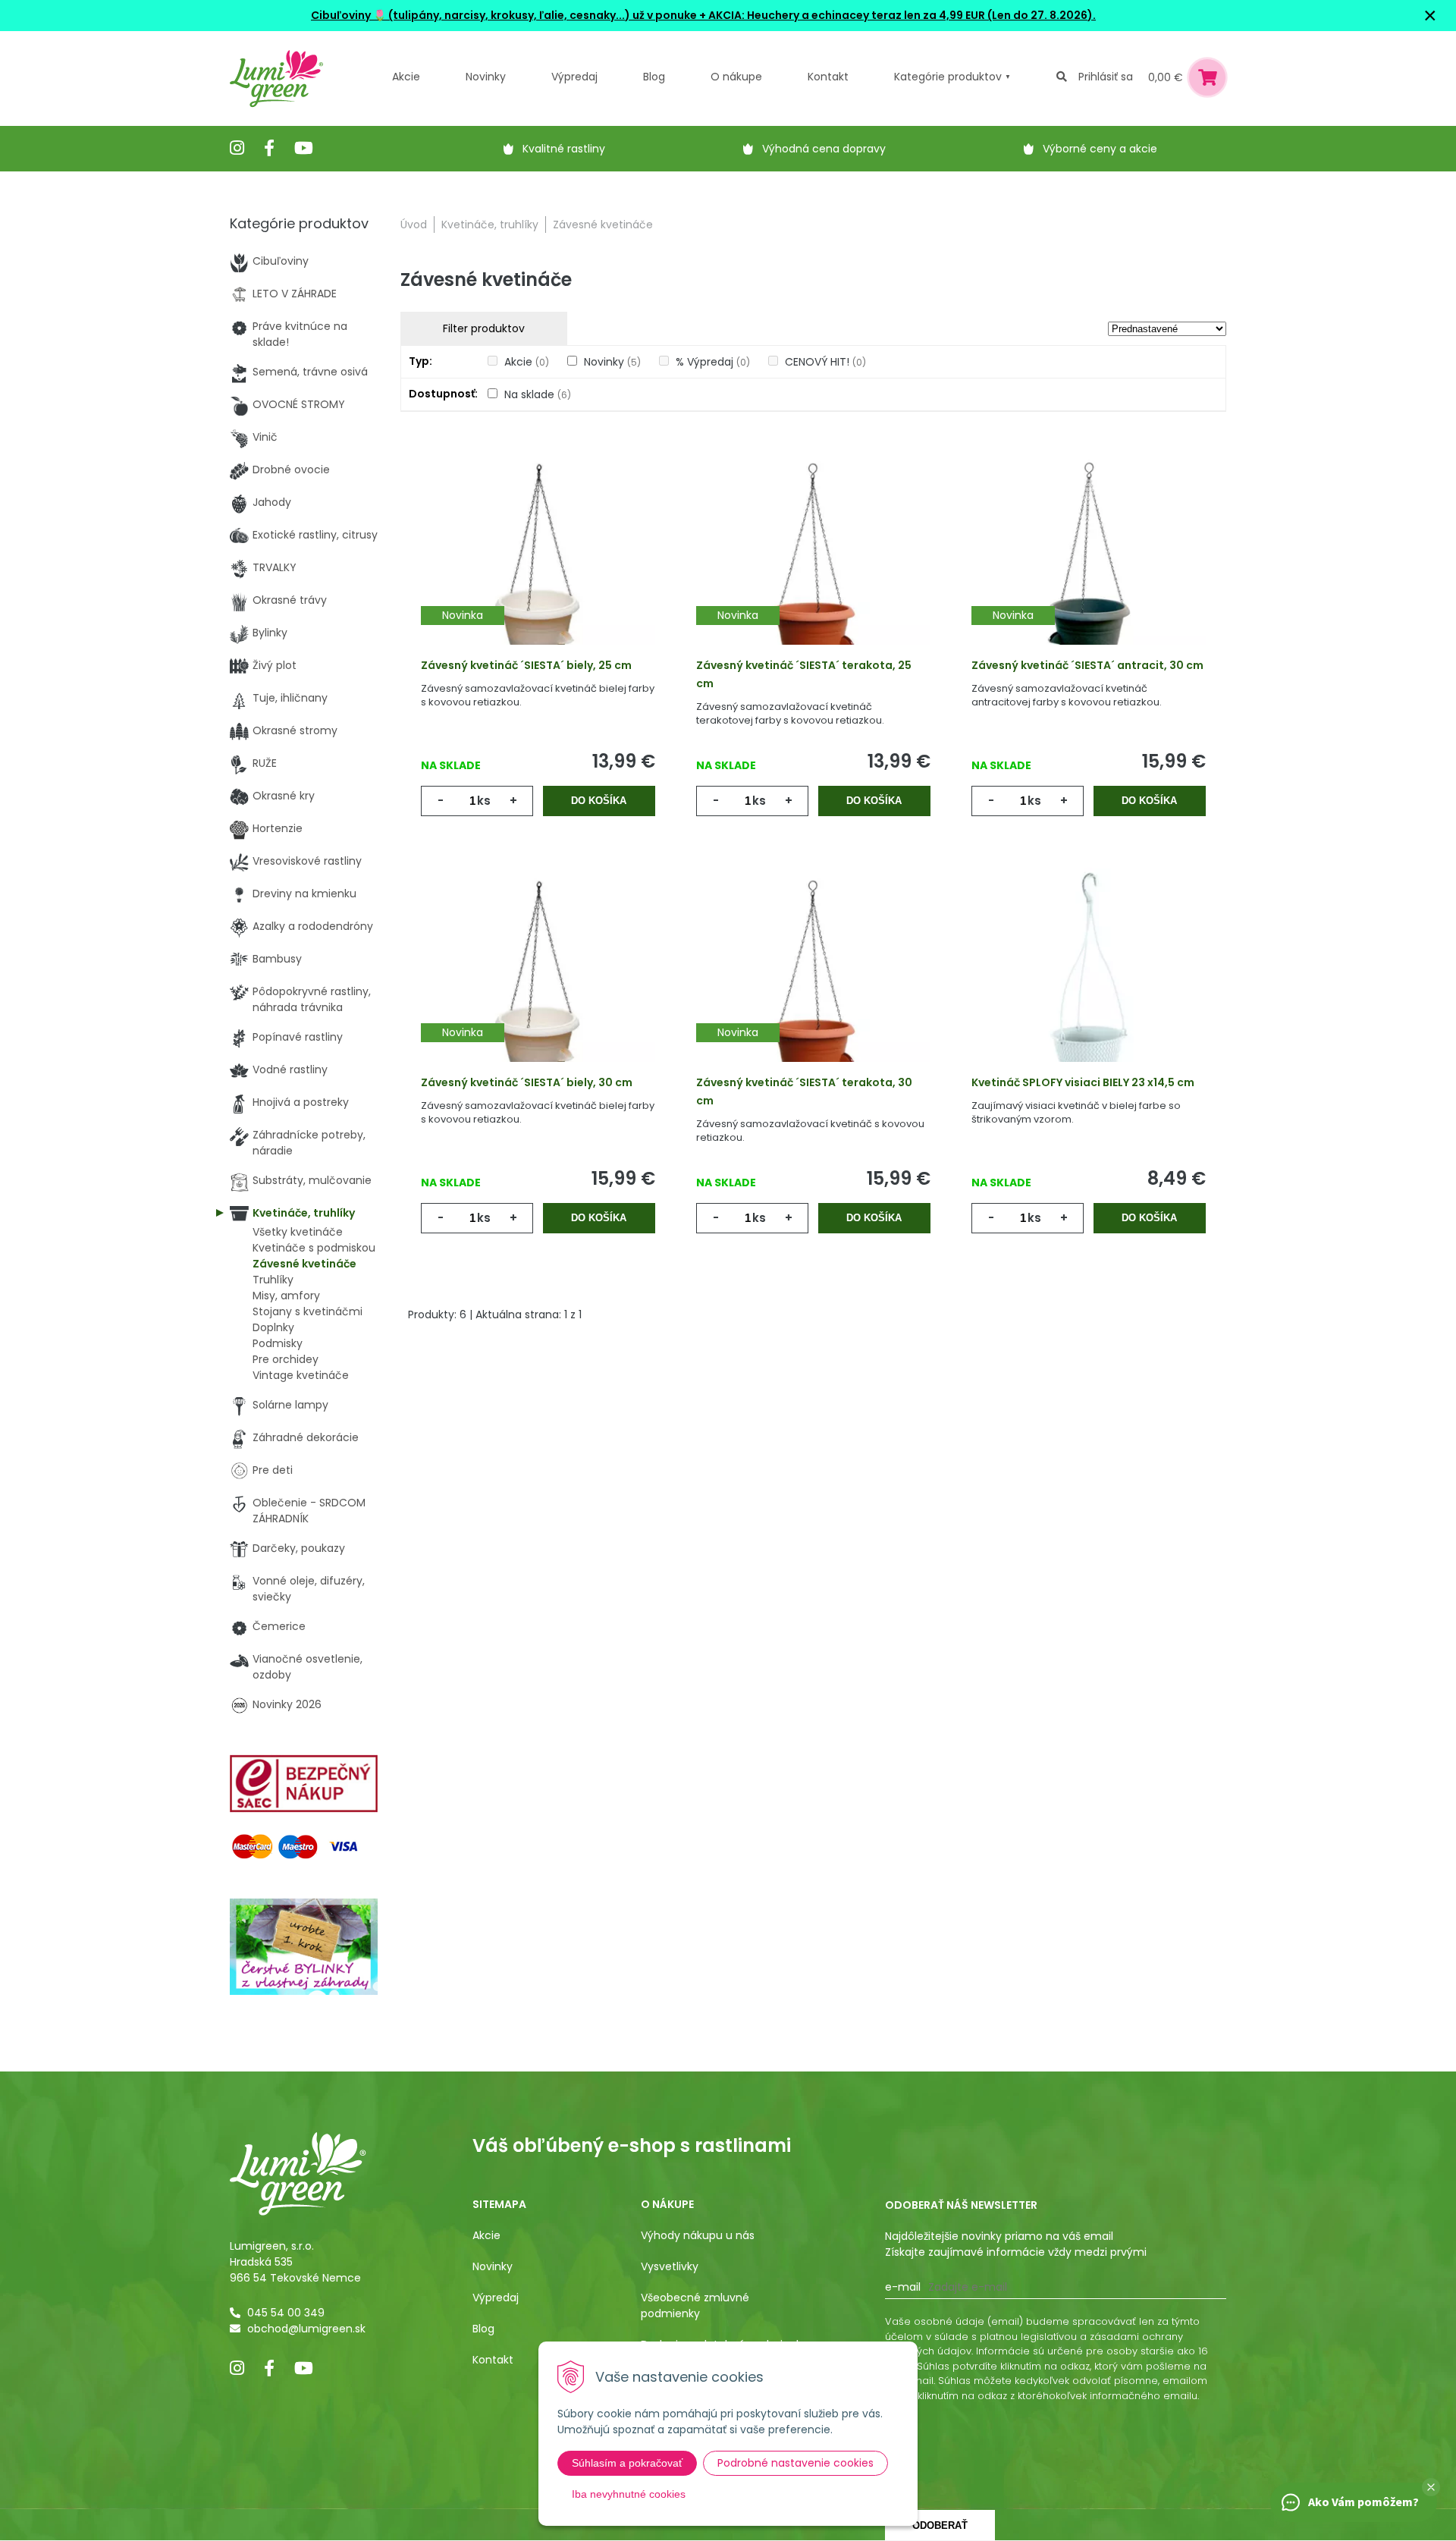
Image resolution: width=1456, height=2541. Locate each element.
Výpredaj (574, 77)
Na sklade (538, 394)
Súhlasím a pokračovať (627, 2463)
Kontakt (493, 2360)
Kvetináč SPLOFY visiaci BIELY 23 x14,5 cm (1083, 1082)
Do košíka (599, 801)
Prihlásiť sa (1106, 77)
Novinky (486, 77)
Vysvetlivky (670, 2266)
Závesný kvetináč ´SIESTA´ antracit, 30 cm (1087, 665)
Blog (483, 2329)
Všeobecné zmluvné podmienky (695, 2305)
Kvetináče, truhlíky (490, 225)
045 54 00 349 (286, 2313)
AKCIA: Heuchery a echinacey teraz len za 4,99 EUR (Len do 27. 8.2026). (901, 15)
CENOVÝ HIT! (825, 362)
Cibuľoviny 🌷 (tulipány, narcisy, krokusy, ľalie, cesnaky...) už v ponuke (504, 15)
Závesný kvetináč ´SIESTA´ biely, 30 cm (527, 1082)
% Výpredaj (713, 362)
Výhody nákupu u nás (698, 2235)
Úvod (414, 225)
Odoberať (940, 2525)
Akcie (406, 77)
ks (484, 801)
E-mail (903, 2287)
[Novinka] (538, 566)
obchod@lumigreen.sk (306, 2329)
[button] (1431, 2487)
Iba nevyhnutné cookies (629, 2494)
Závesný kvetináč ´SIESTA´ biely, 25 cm (526, 665)
